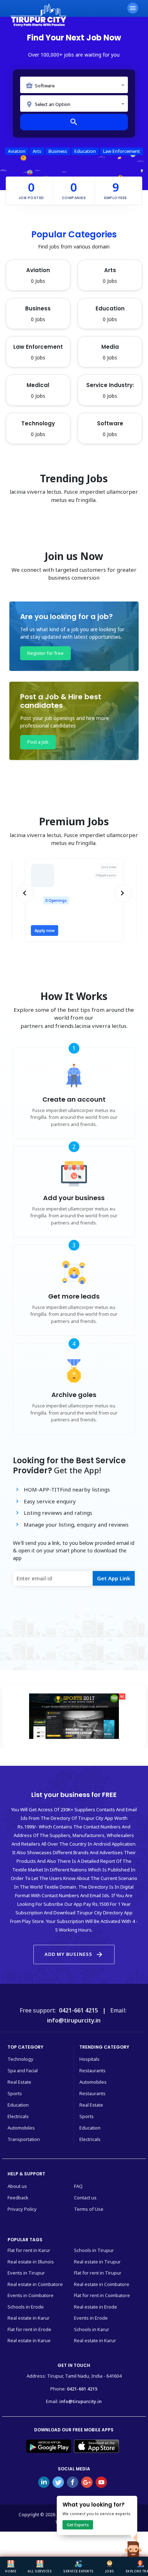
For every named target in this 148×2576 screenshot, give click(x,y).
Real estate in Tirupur (97, 2262)
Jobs (110, 2571)
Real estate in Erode (96, 2307)
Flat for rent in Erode (29, 2329)
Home (11, 2571)
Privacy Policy (22, 2209)
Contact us (85, 2198)
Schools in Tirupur (94, 2250)
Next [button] (123, 893)
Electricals (18, 2116)
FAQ (78, 2186)
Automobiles (21, 2128)
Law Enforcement (122, 151)
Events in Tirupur (26, 2273)
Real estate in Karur (29, 2318)
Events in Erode (91, 2318)
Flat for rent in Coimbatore (102, 2295)
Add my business (74, 1954)
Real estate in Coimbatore (35, 2284)
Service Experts (78, 2571)
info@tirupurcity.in (80, 2401)
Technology (20, 2059)
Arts (37, 151)
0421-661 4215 (82, 2389)
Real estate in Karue (29, 2340)
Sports (15, 2093)
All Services (40, 2571)
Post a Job (38, 742)
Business (58, 151)
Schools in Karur (92, 2329)
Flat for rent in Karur (29, 2250)
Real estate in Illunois (31, 2262)
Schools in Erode (26, 2307)
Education (85, 151)
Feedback (18, 2198)
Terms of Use (89, 2209)
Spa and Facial (23, 2070)
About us (17, 2186)
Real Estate (19, 2082)
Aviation (17, 151)
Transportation (24, 2139)
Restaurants (92, 2070)
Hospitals (89, 2059)
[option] (74, 900)
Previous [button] (26, 893)
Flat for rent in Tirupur (98, 2273)
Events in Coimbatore (31, 2295)
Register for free (45, 653)
